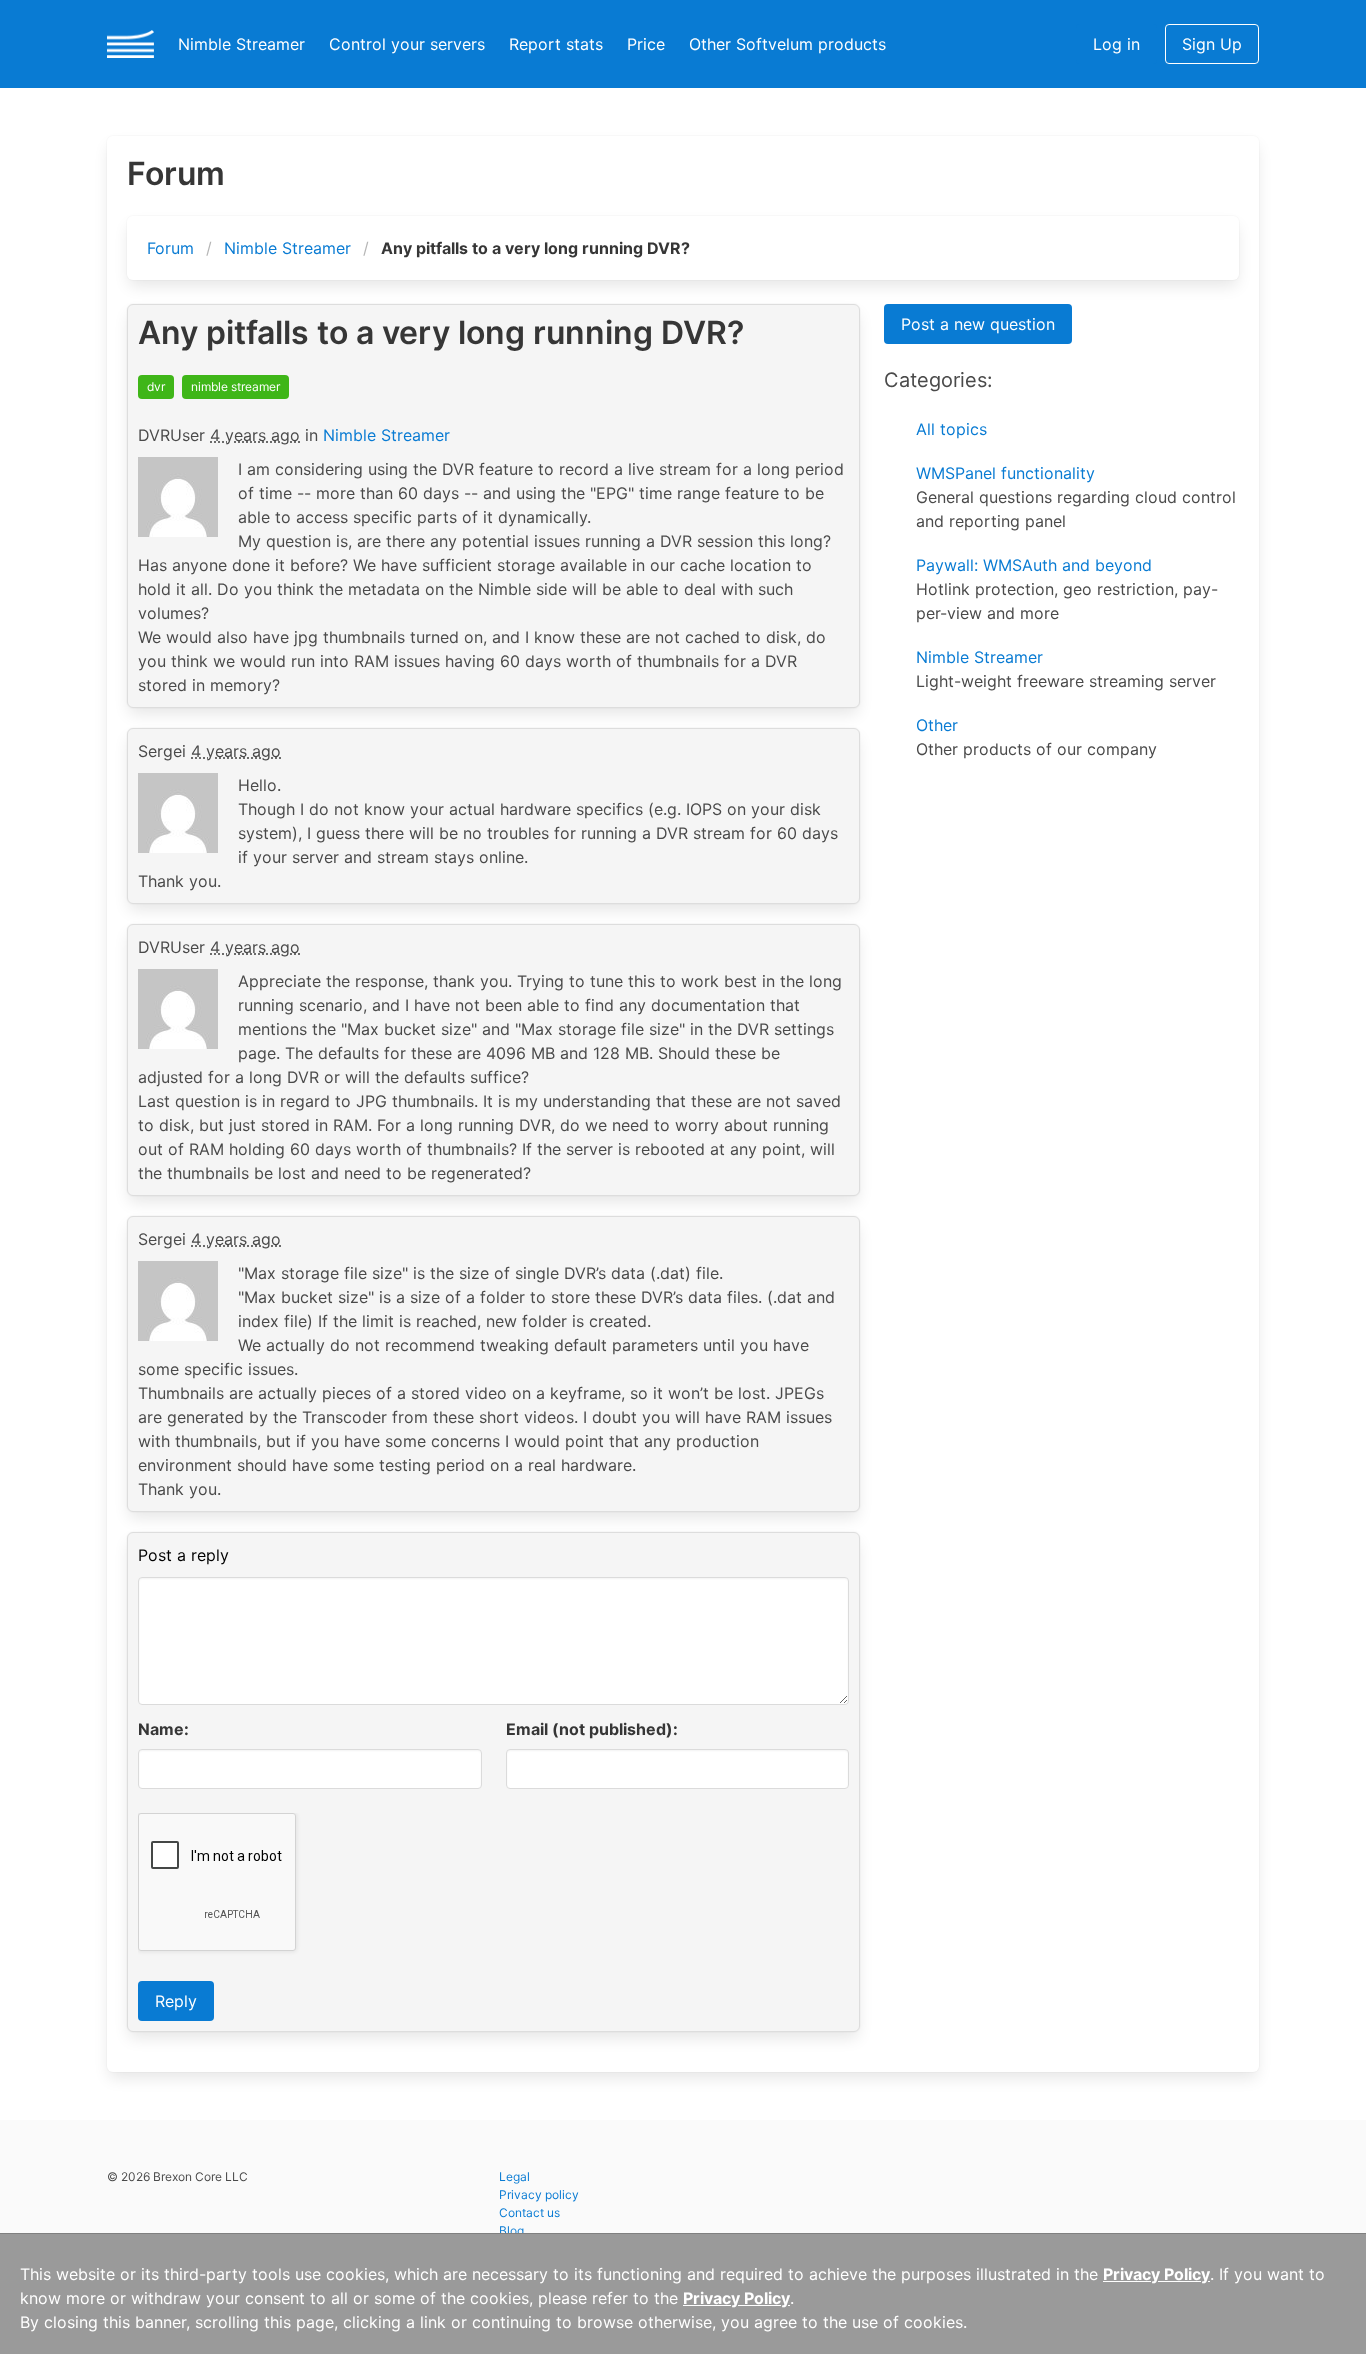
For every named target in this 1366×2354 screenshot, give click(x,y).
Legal (514, 2176)
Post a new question (978, 324)
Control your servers (407, 44)
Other (937, 725)
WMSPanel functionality (1005, 473)
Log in (1116, 44)
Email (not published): (592, 1729)
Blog (511, 2230)
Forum (170, 248)
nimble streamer (235, 386)
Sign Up (1212, 44)
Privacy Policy (1156, 2274)
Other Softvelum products (787, 44)
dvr (156, 386)
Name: (163, 1729)
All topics (951, 429)
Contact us (529, 2212)
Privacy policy (539, 2194)
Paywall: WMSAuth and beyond (1034, 565)
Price (646, 44)
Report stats (556, 44)
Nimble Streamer (241, 44)
